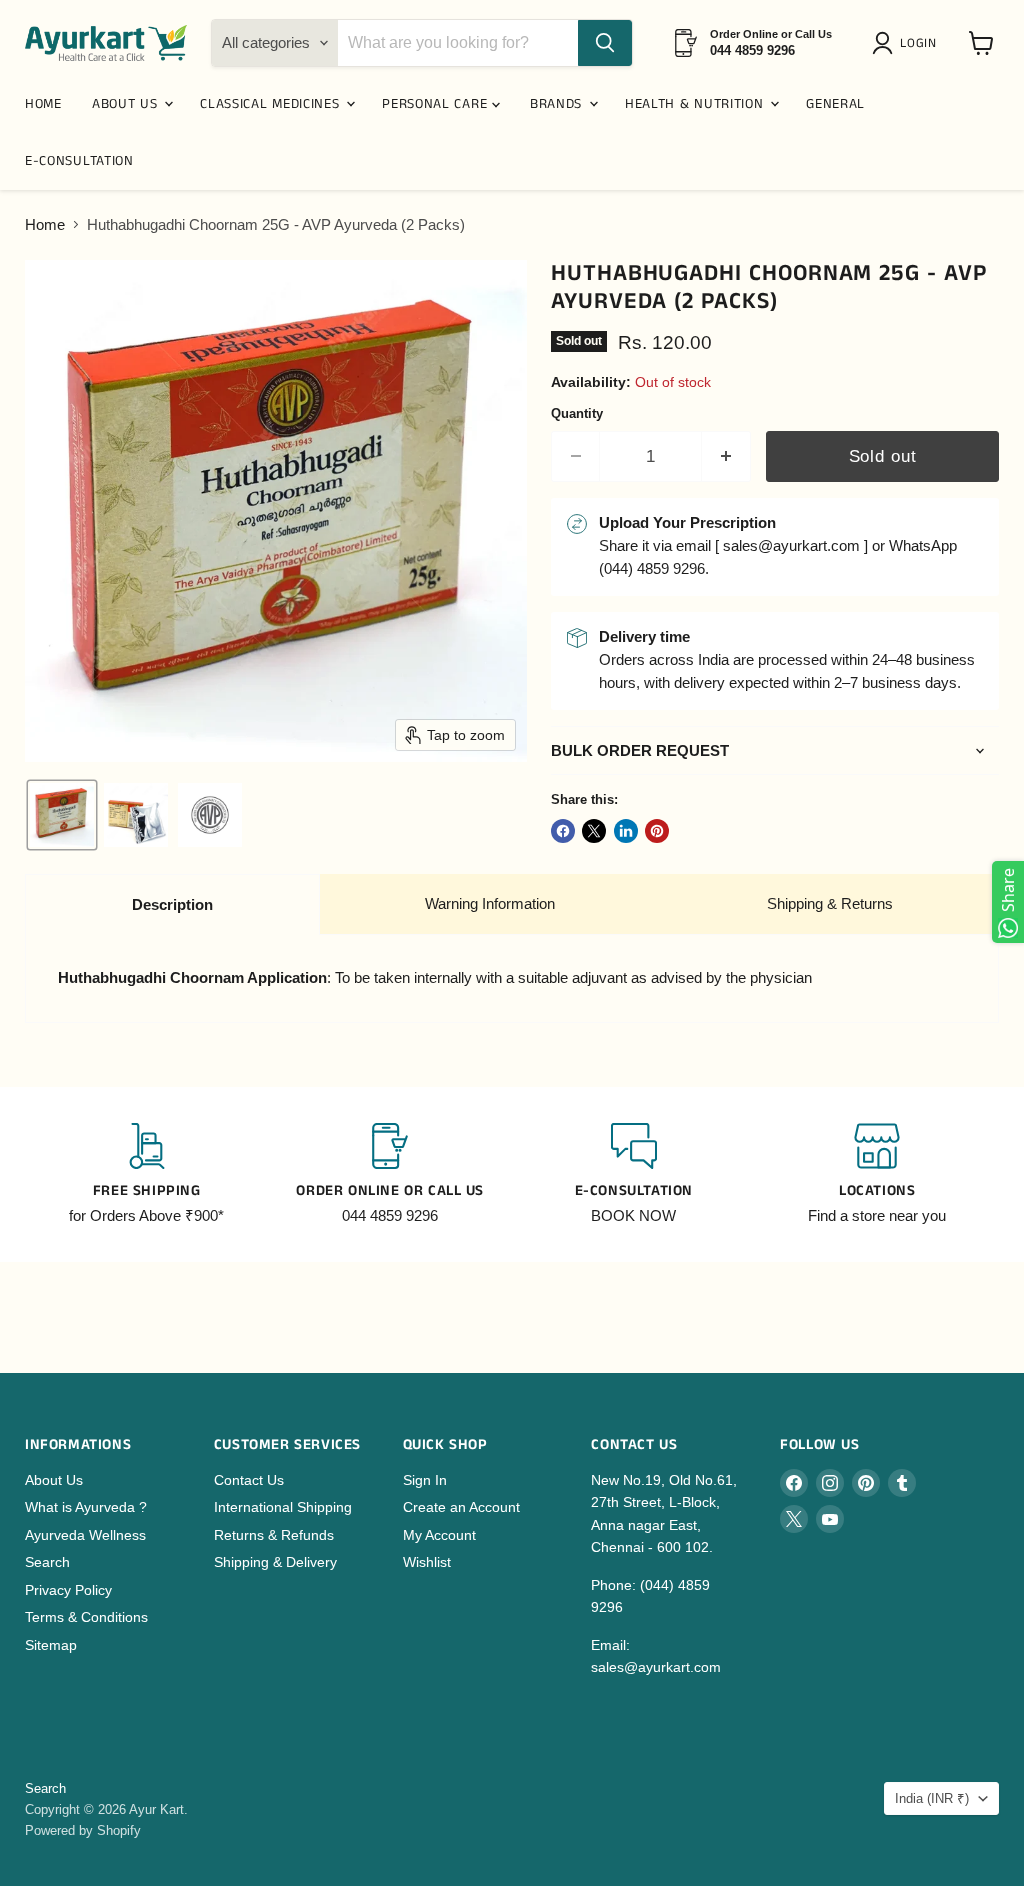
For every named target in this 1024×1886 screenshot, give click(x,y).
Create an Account (461, 1507)
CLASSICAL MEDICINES (272, 104)
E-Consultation (79, 161)
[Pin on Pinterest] (657, 831)
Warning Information (490, 903)
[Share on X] (594, 831)
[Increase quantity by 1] (726, 456)
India (932, 1798)
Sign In (425, 1480)
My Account (439, 1535)
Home (45, 224)
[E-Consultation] (634, 1175)
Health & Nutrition (696, 104)
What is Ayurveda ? (86, 1507)
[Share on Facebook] (563, 831)
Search (47, 1562)
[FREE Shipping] (147, 1175)
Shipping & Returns (830, 903)
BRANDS (558, 104)
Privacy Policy (68, 1590)
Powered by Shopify (83, 1830)
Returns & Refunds (274, 1535)
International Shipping (283, 1507)
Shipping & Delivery (275, 1562)
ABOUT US (127, 104)
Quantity (577, 413)
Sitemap (51, 1645)
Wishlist (427, 1562)
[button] (908, 43)
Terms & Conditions (86, 1617)
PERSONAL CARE (437, 104)
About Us (54, 1480)
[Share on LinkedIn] (626, 831)
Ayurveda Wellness (85, 1535)
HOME (43, 104)
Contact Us (249, 1480)
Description (172, 904)
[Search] (605, 43)
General (835, 104)
